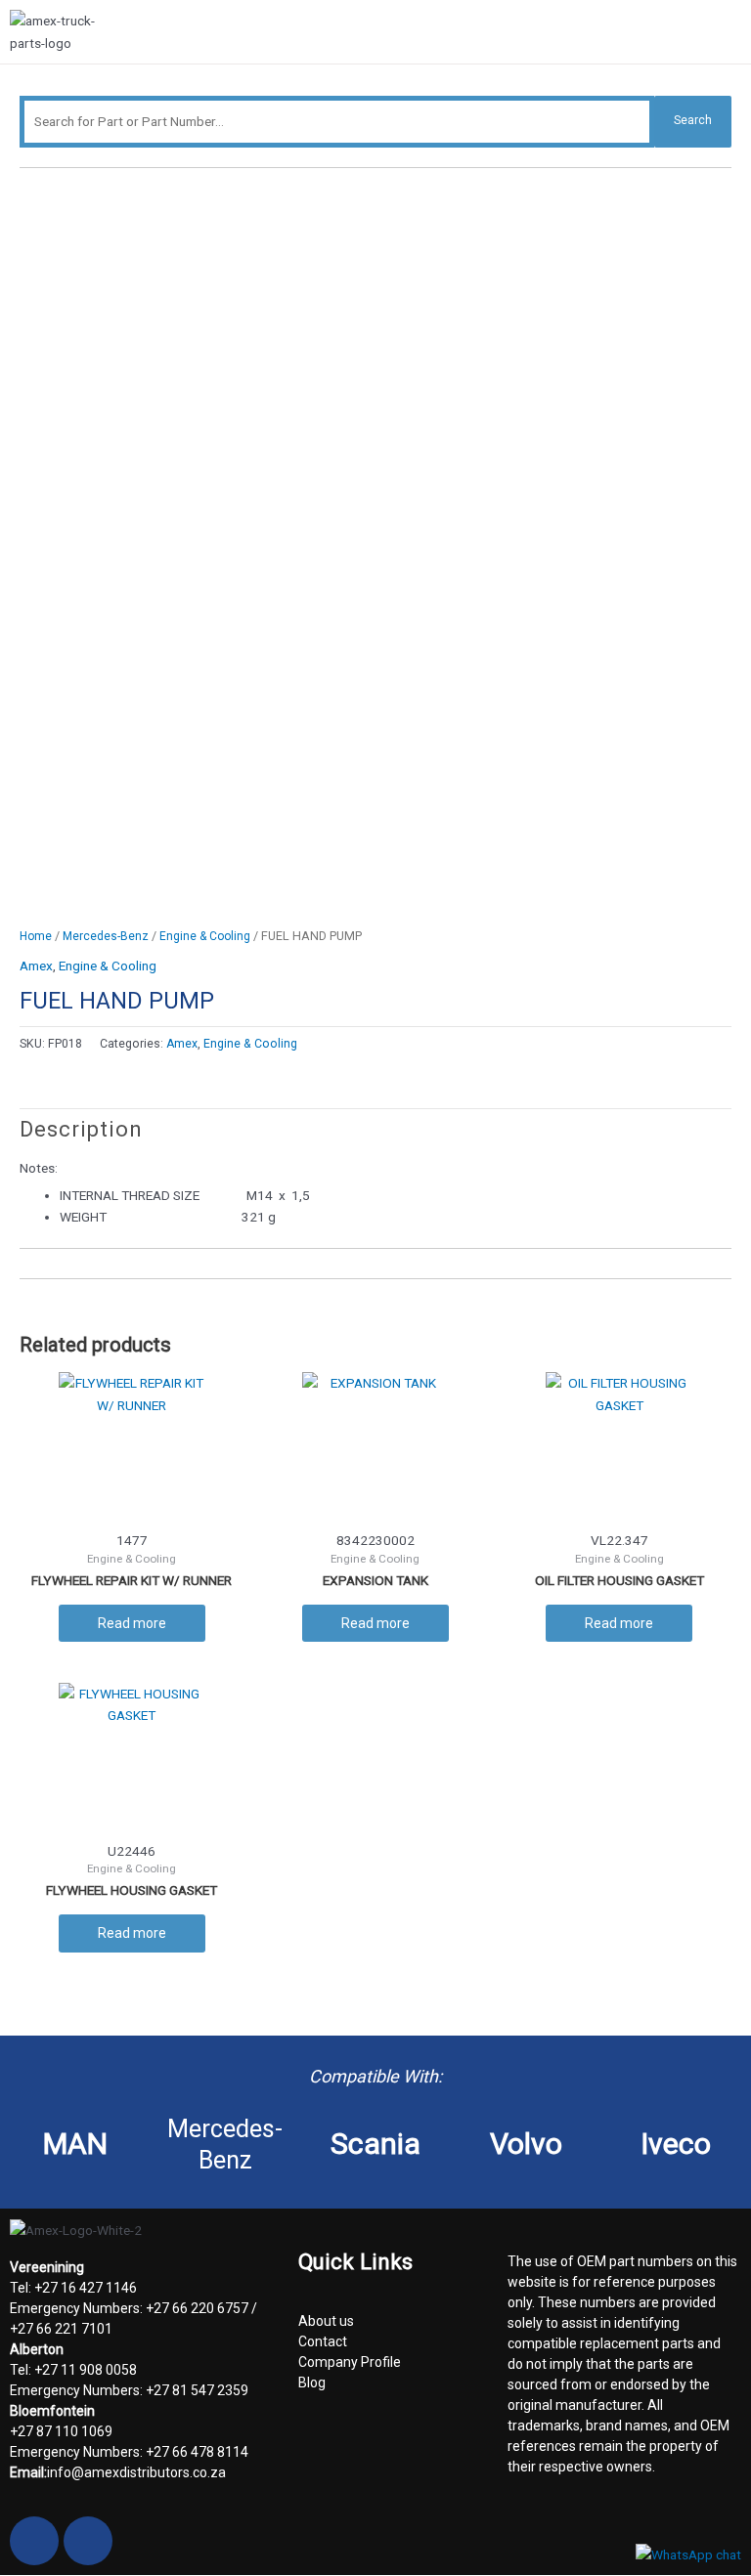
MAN (75, 2144)
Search (693, 120)
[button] (733, 34)
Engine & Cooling (205, 936)
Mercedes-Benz (106, 936)
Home (36, 936)
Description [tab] (81, 1129)
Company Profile (350, 2362)
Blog (312, 2383)
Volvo (526, 2144)
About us (326, 2321)
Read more (132, 1623)
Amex (36, 966)
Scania (375, 2144)
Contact (323, 2341)
